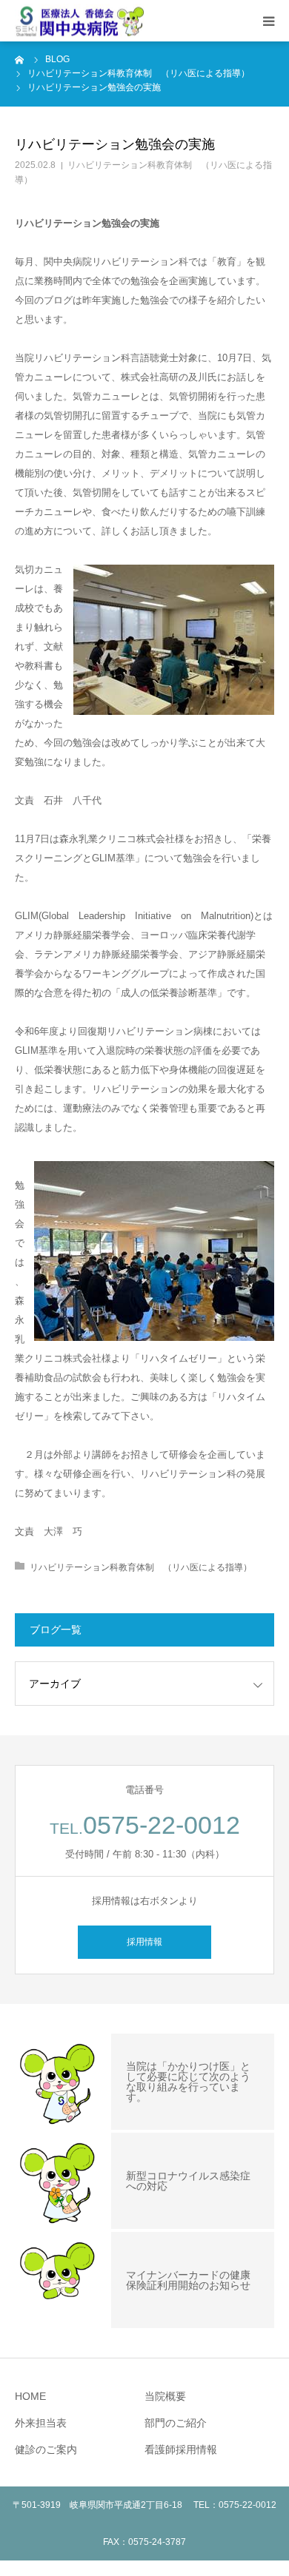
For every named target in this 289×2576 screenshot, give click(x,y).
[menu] (268, 21)
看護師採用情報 (181, 2449)
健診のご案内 (46, 2449)
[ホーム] (20, 59)
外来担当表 (41, 2423)
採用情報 (144, 1942)
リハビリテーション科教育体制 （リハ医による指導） (141, 1567)
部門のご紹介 (176, 2423)
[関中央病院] (80, 21)
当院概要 (165, 2396)
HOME (30, 2396)
